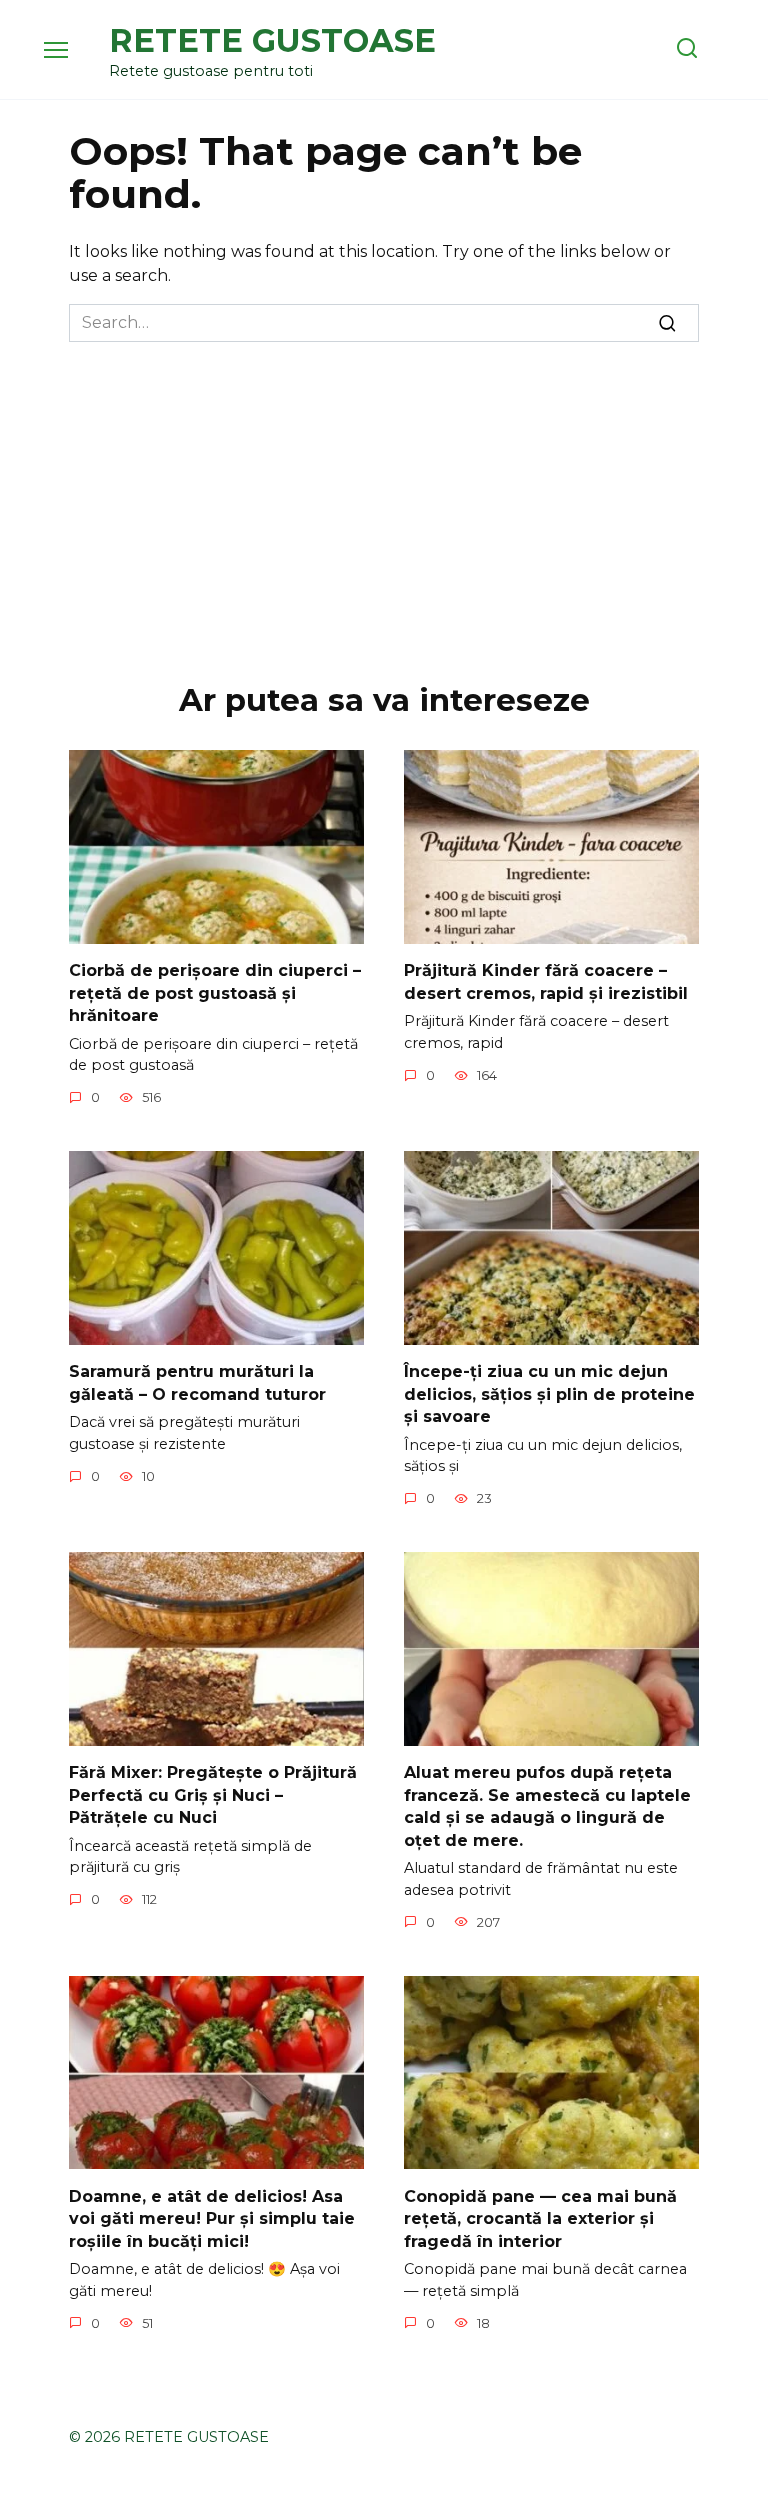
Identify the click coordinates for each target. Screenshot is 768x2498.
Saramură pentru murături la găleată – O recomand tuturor (197, 1382)
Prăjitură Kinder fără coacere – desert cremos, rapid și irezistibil (546, 981)
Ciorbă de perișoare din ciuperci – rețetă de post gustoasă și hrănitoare (215, 993)
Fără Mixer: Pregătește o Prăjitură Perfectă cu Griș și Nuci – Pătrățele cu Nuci (213, 1795)
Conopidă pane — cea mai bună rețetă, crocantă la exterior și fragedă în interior (540, 2218)
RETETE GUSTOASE (272, 40)
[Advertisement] (384, 492)
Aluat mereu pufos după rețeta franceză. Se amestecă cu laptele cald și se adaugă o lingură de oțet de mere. (547, 1806)
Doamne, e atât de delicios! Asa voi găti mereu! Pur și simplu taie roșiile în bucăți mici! (212, 2218)
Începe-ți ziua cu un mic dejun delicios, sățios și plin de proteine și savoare (549, 1394)
